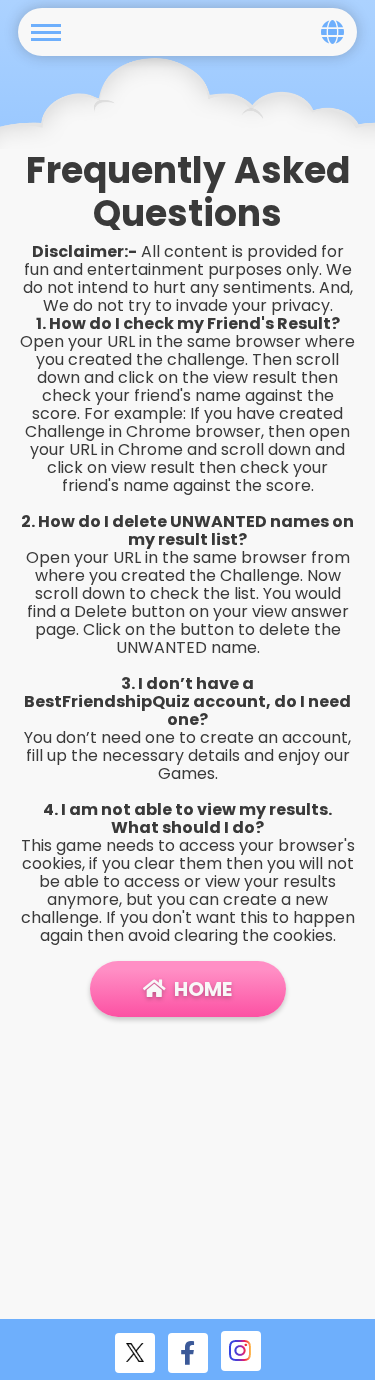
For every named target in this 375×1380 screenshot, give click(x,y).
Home (203, 989)
